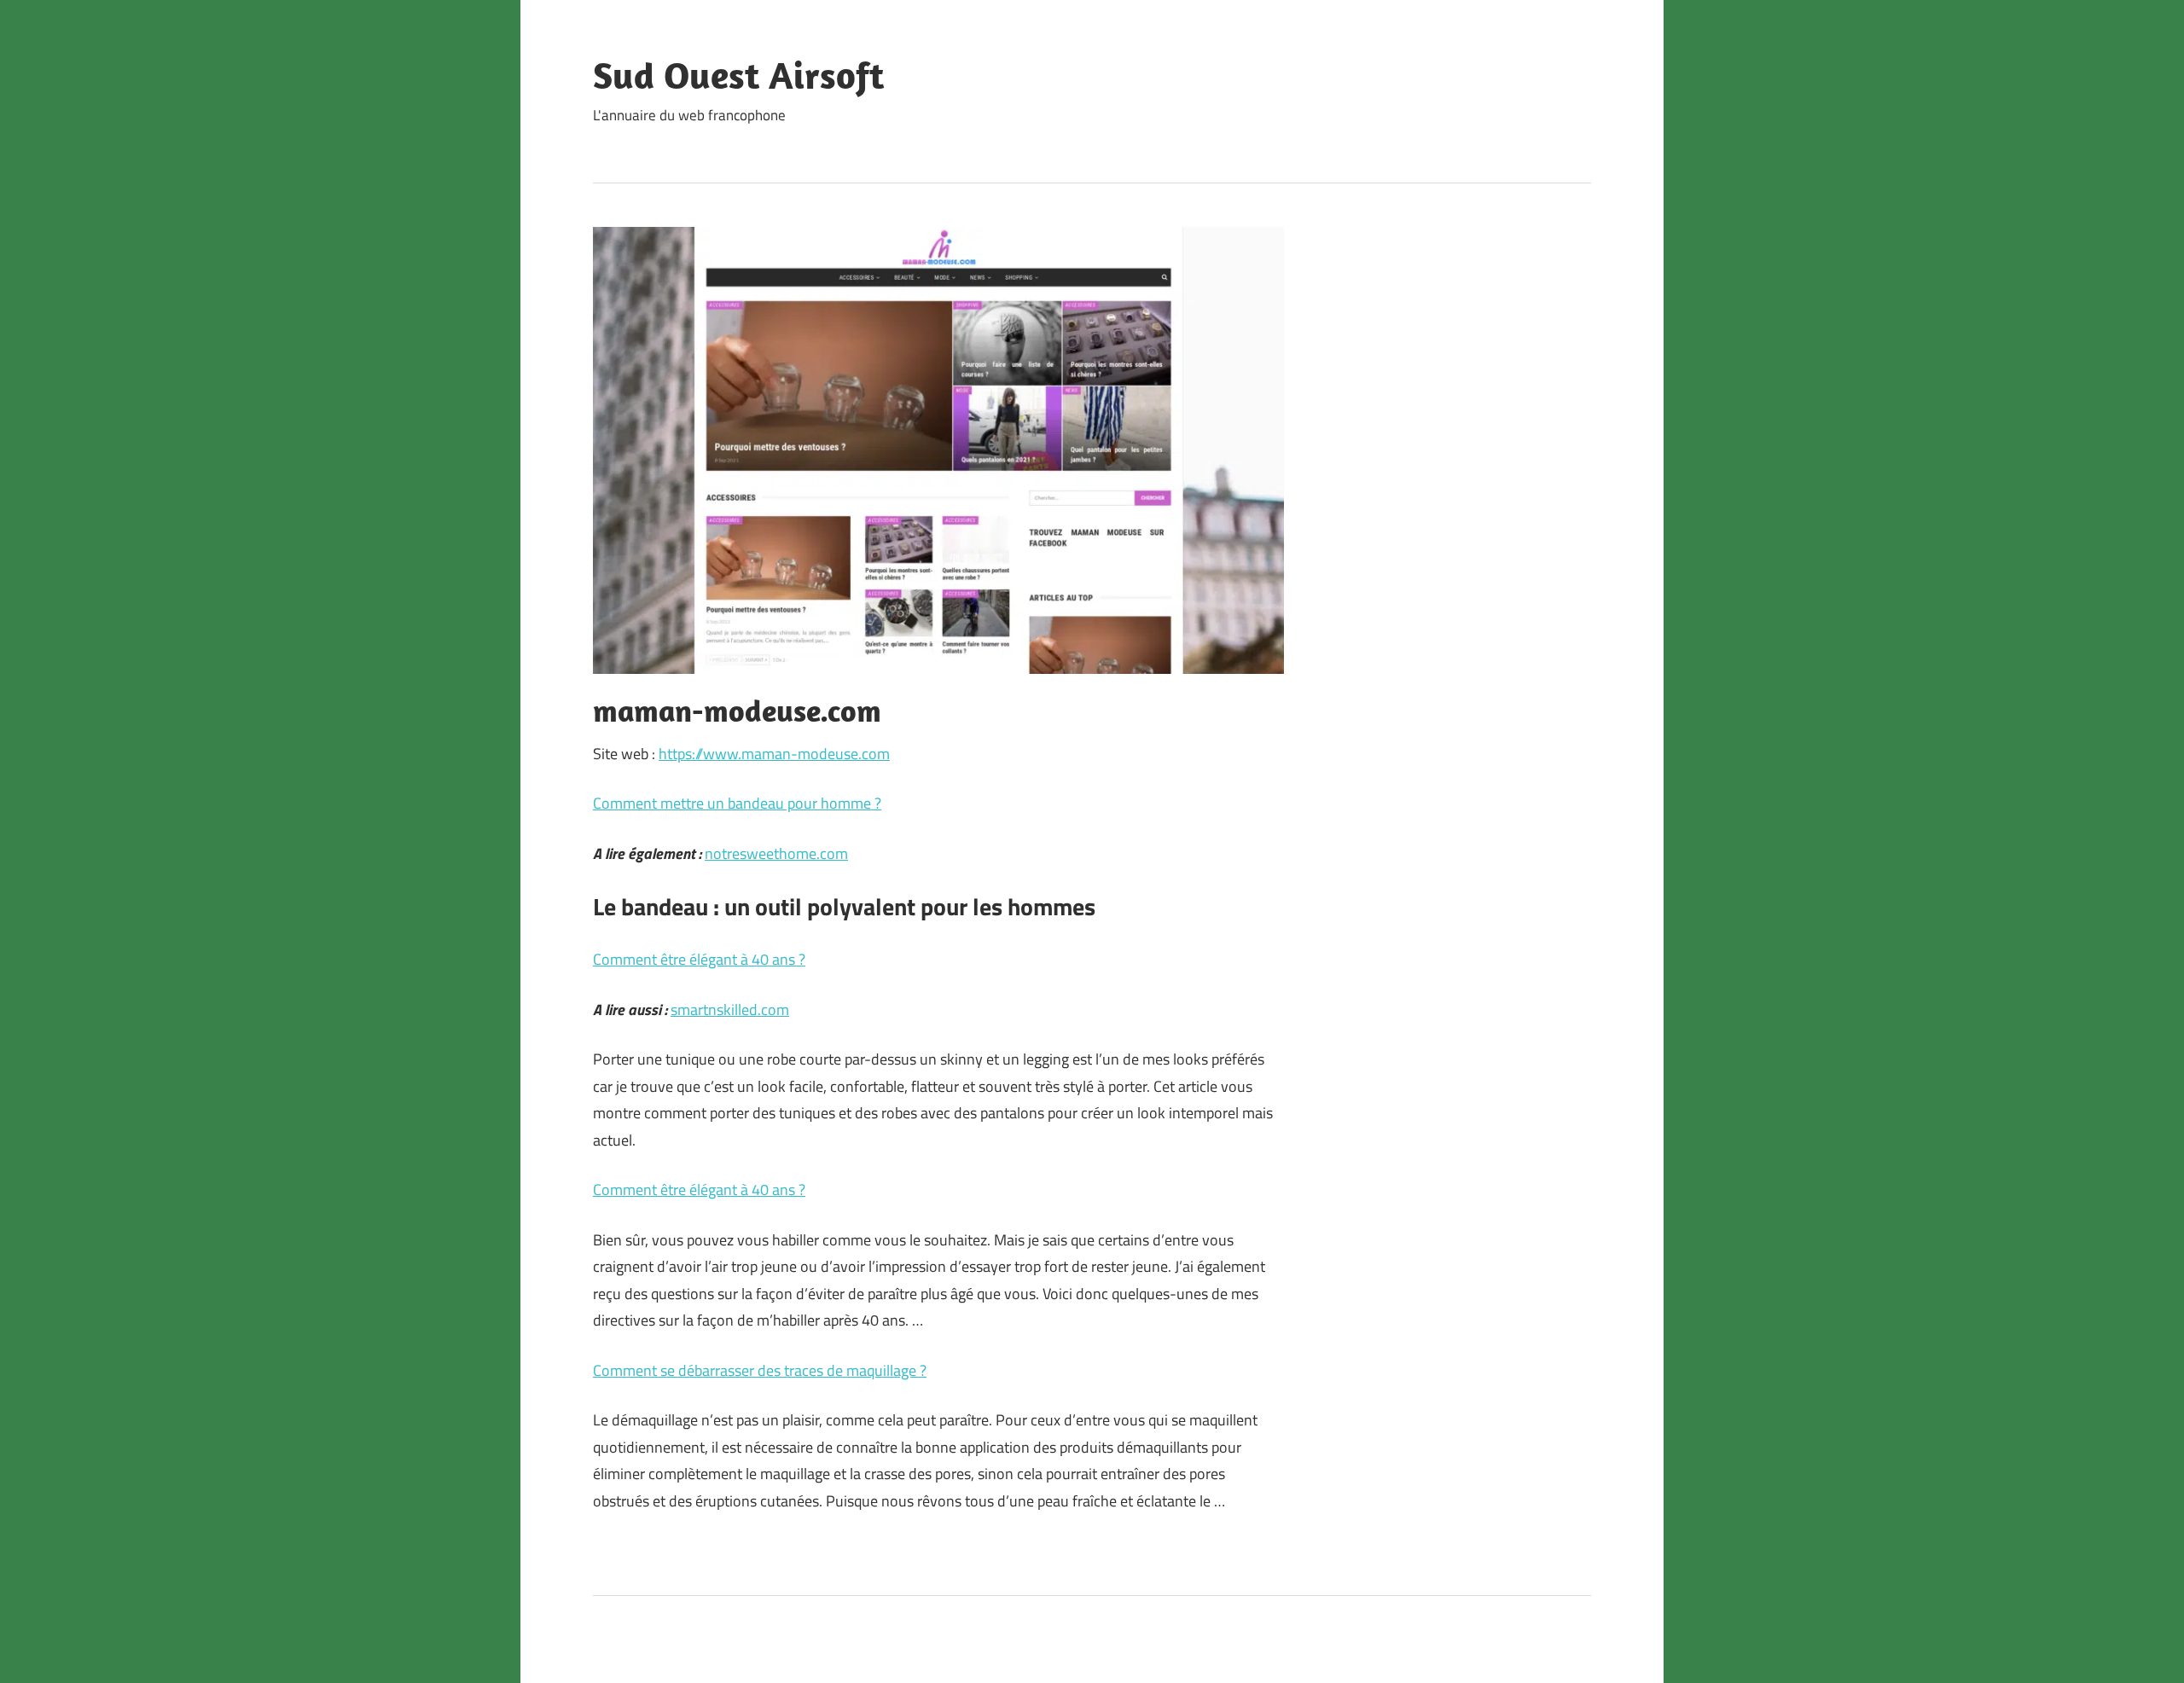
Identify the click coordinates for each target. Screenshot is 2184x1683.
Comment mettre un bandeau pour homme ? (737, 803)
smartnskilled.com (730, 1010)
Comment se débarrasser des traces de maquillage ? (760, 1370)
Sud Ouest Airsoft (738, 75)
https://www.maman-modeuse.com (774, 754)
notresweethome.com (776, 853)
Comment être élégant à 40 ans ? (699, 959)
